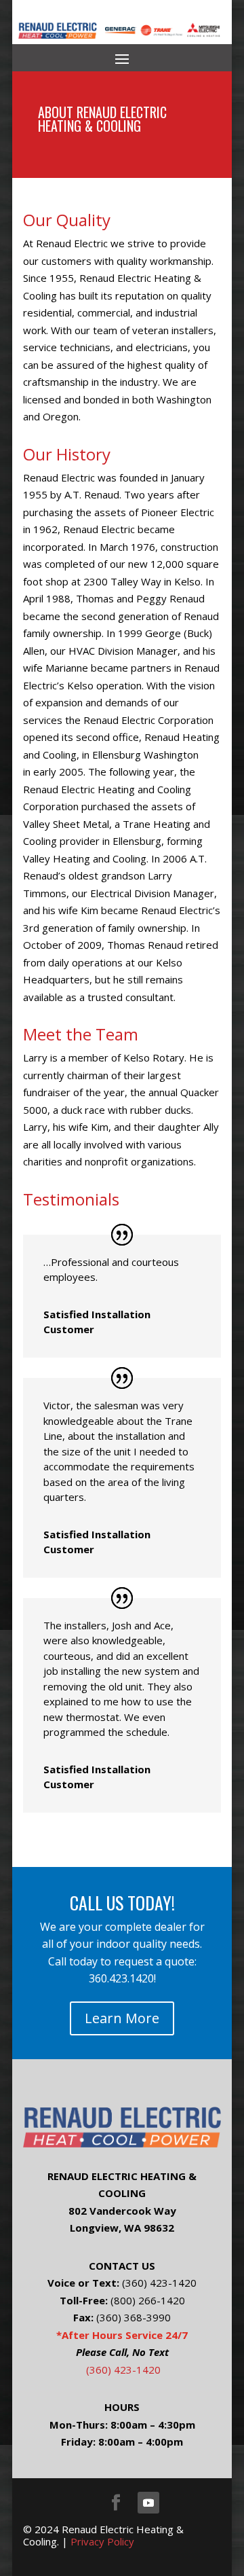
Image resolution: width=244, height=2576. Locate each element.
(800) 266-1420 (148, 2300)
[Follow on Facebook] (116, 2503)
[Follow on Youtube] (148, 2503)
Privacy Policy (102, 2541)
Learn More (122, 2018)
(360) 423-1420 (159, 2283)
